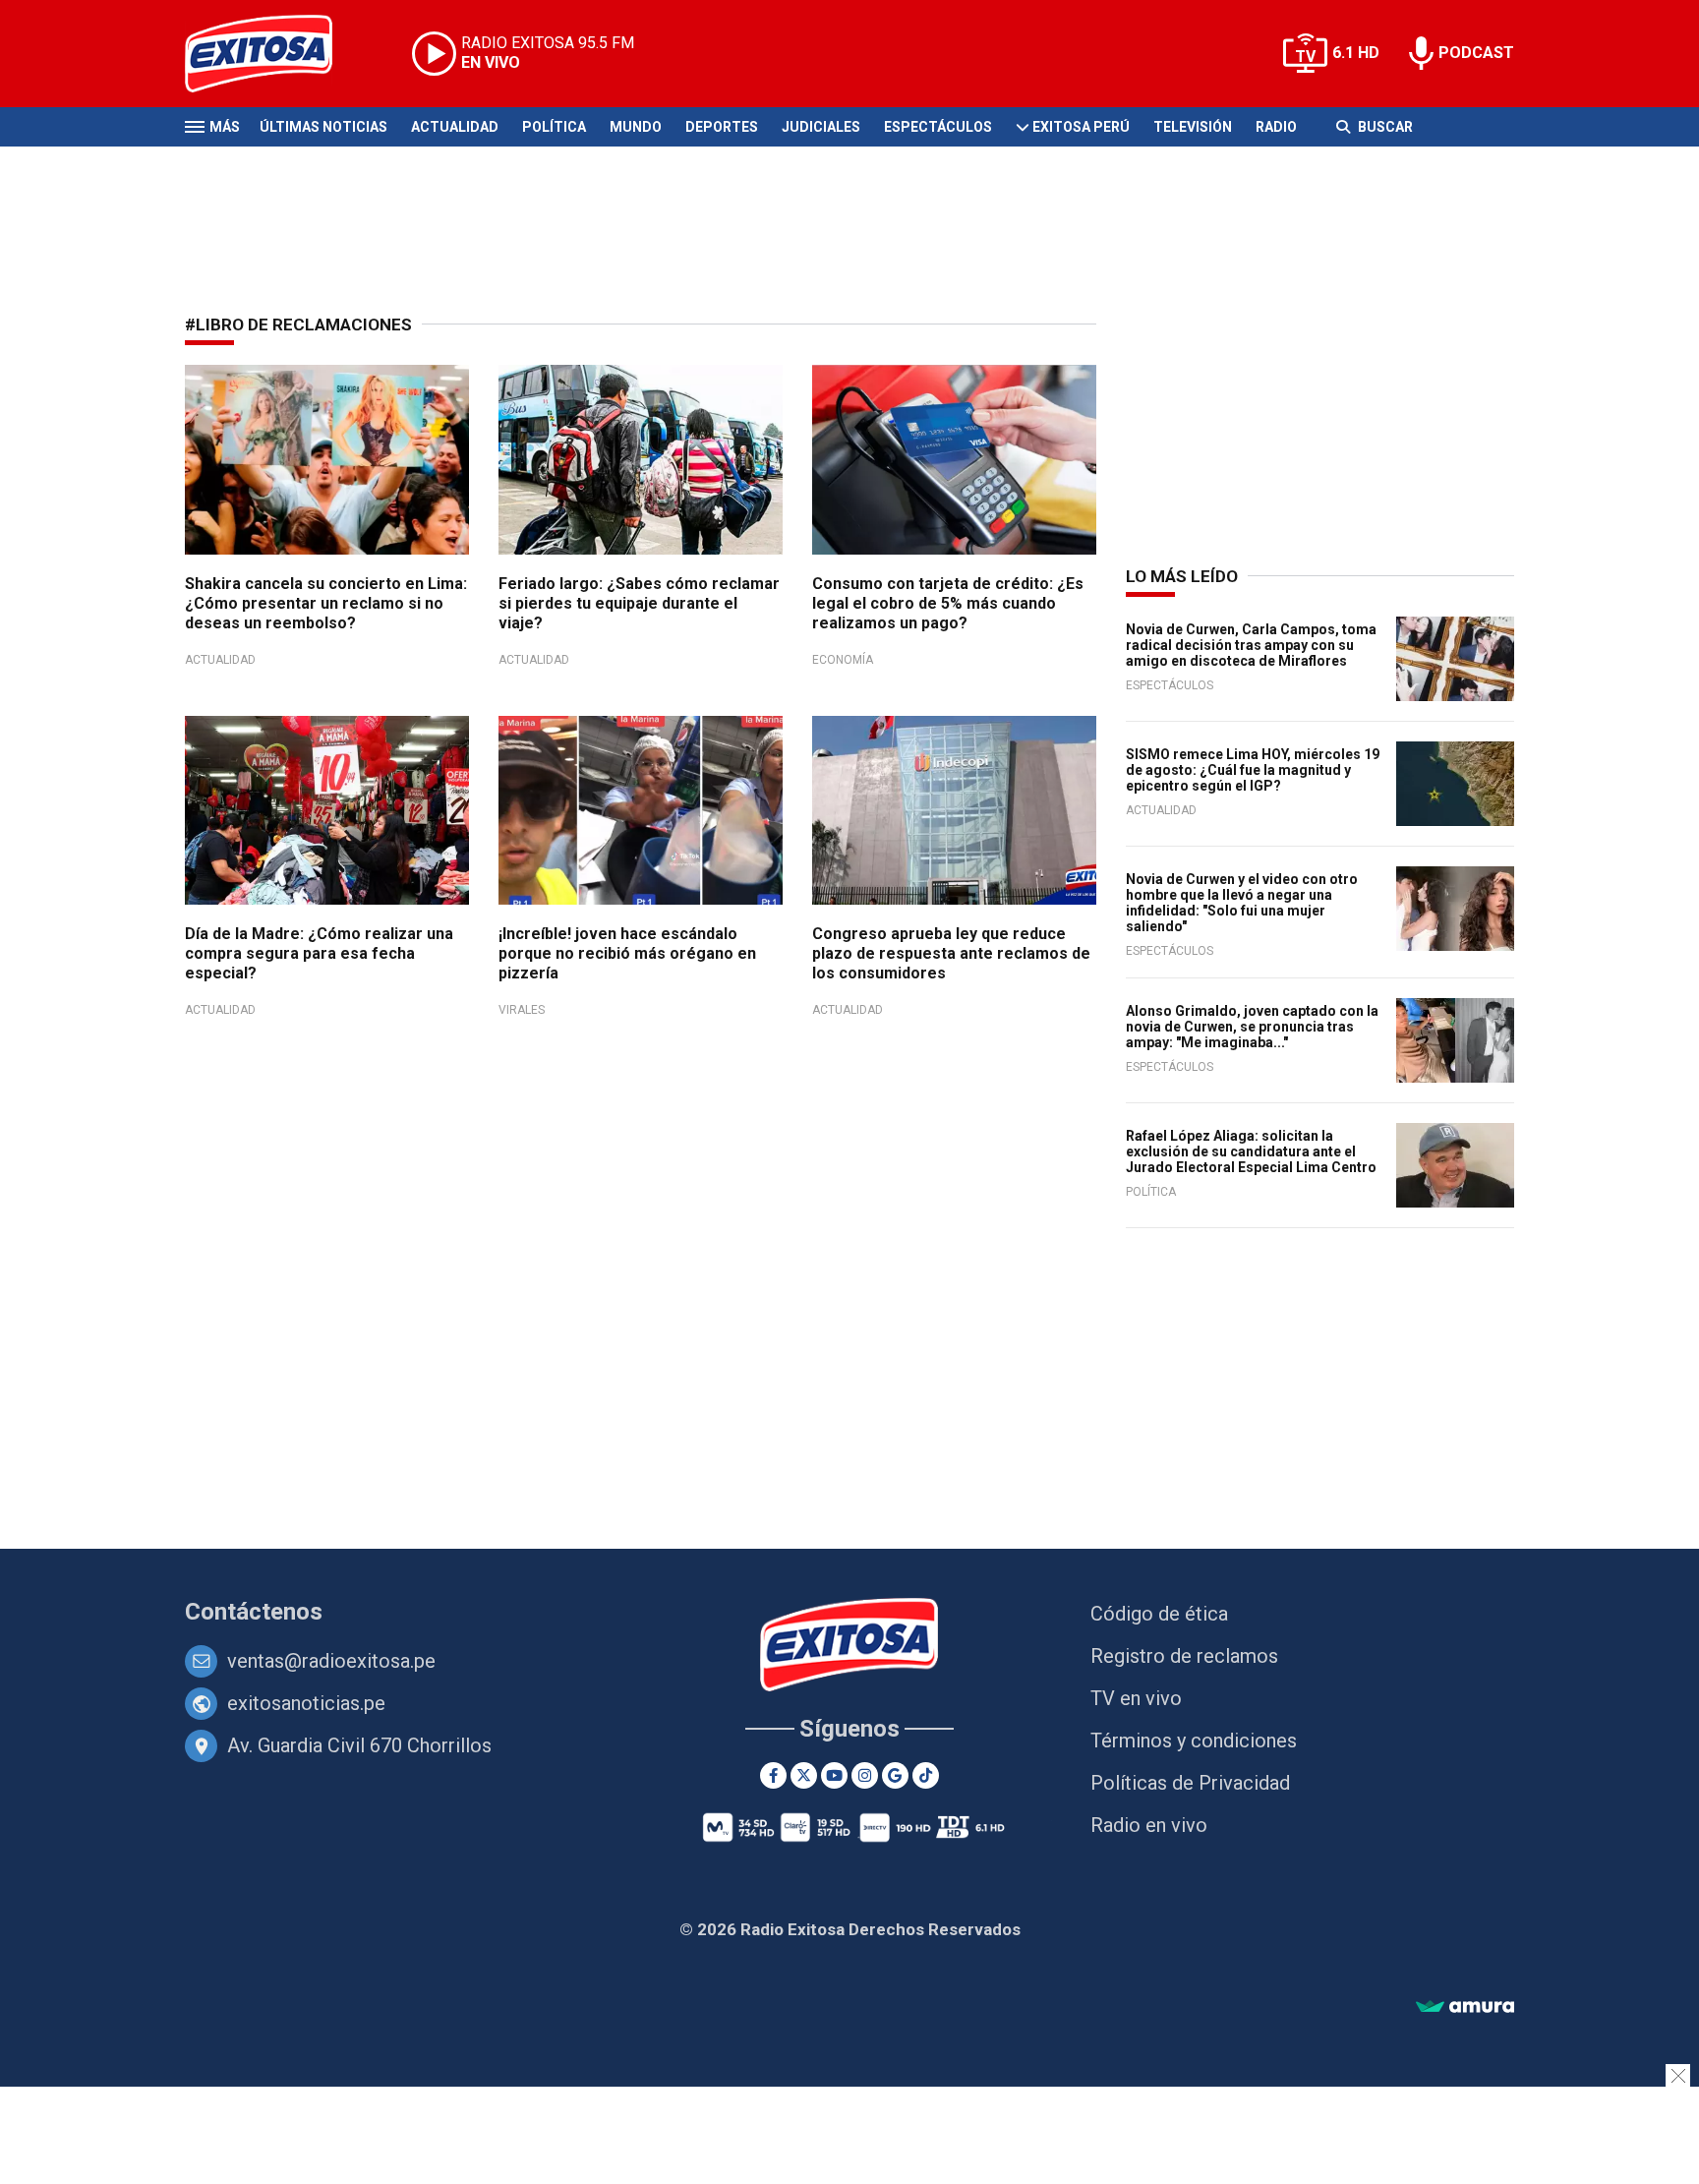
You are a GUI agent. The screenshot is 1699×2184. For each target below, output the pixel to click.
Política (554, 127)
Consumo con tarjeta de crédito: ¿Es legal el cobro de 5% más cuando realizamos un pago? (948, 603)
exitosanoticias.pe (306, 1703)
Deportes (722, 127)
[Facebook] (773, 1775)
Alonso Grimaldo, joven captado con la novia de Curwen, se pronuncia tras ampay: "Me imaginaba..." (1252, 1027)
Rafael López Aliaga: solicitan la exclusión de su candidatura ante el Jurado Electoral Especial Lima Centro (1251, 1151)
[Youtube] (834, 1775)
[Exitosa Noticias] (274, 54)
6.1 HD (1356, 53)
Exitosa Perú (1081, 127)
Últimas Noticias (323, 127)
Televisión (1193, 127)
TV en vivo (1136, 1698)
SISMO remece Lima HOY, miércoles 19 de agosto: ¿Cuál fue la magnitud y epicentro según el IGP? (1253, 770)
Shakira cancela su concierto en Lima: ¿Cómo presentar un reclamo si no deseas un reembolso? (326, 603)
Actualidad (455, 127)
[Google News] (895, 1775)
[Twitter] (804, 1775)
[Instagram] (865, 1775)
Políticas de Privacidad (1190, 1783)
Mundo (636, 127)
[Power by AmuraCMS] (1465, 2007)
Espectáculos (938, 127)
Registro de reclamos (1184, 1656)
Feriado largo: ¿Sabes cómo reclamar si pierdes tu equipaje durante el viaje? (639, 603)
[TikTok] (926, 1775)
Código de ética (1159, 1614)
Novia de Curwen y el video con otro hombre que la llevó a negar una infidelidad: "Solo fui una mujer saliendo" (1242, 903)
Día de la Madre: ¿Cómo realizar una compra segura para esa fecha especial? (319, 953)
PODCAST (1476, 53)
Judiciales (821, 127)
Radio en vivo (1149, 1825)
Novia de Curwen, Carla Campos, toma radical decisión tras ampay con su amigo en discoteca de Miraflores (1251, 645)
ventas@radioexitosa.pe (331, 1661)
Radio (1276, 127)
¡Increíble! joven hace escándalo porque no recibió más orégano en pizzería (627, 953)
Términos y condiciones (1194, 1741)
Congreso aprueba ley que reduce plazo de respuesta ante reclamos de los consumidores (951, 953)
